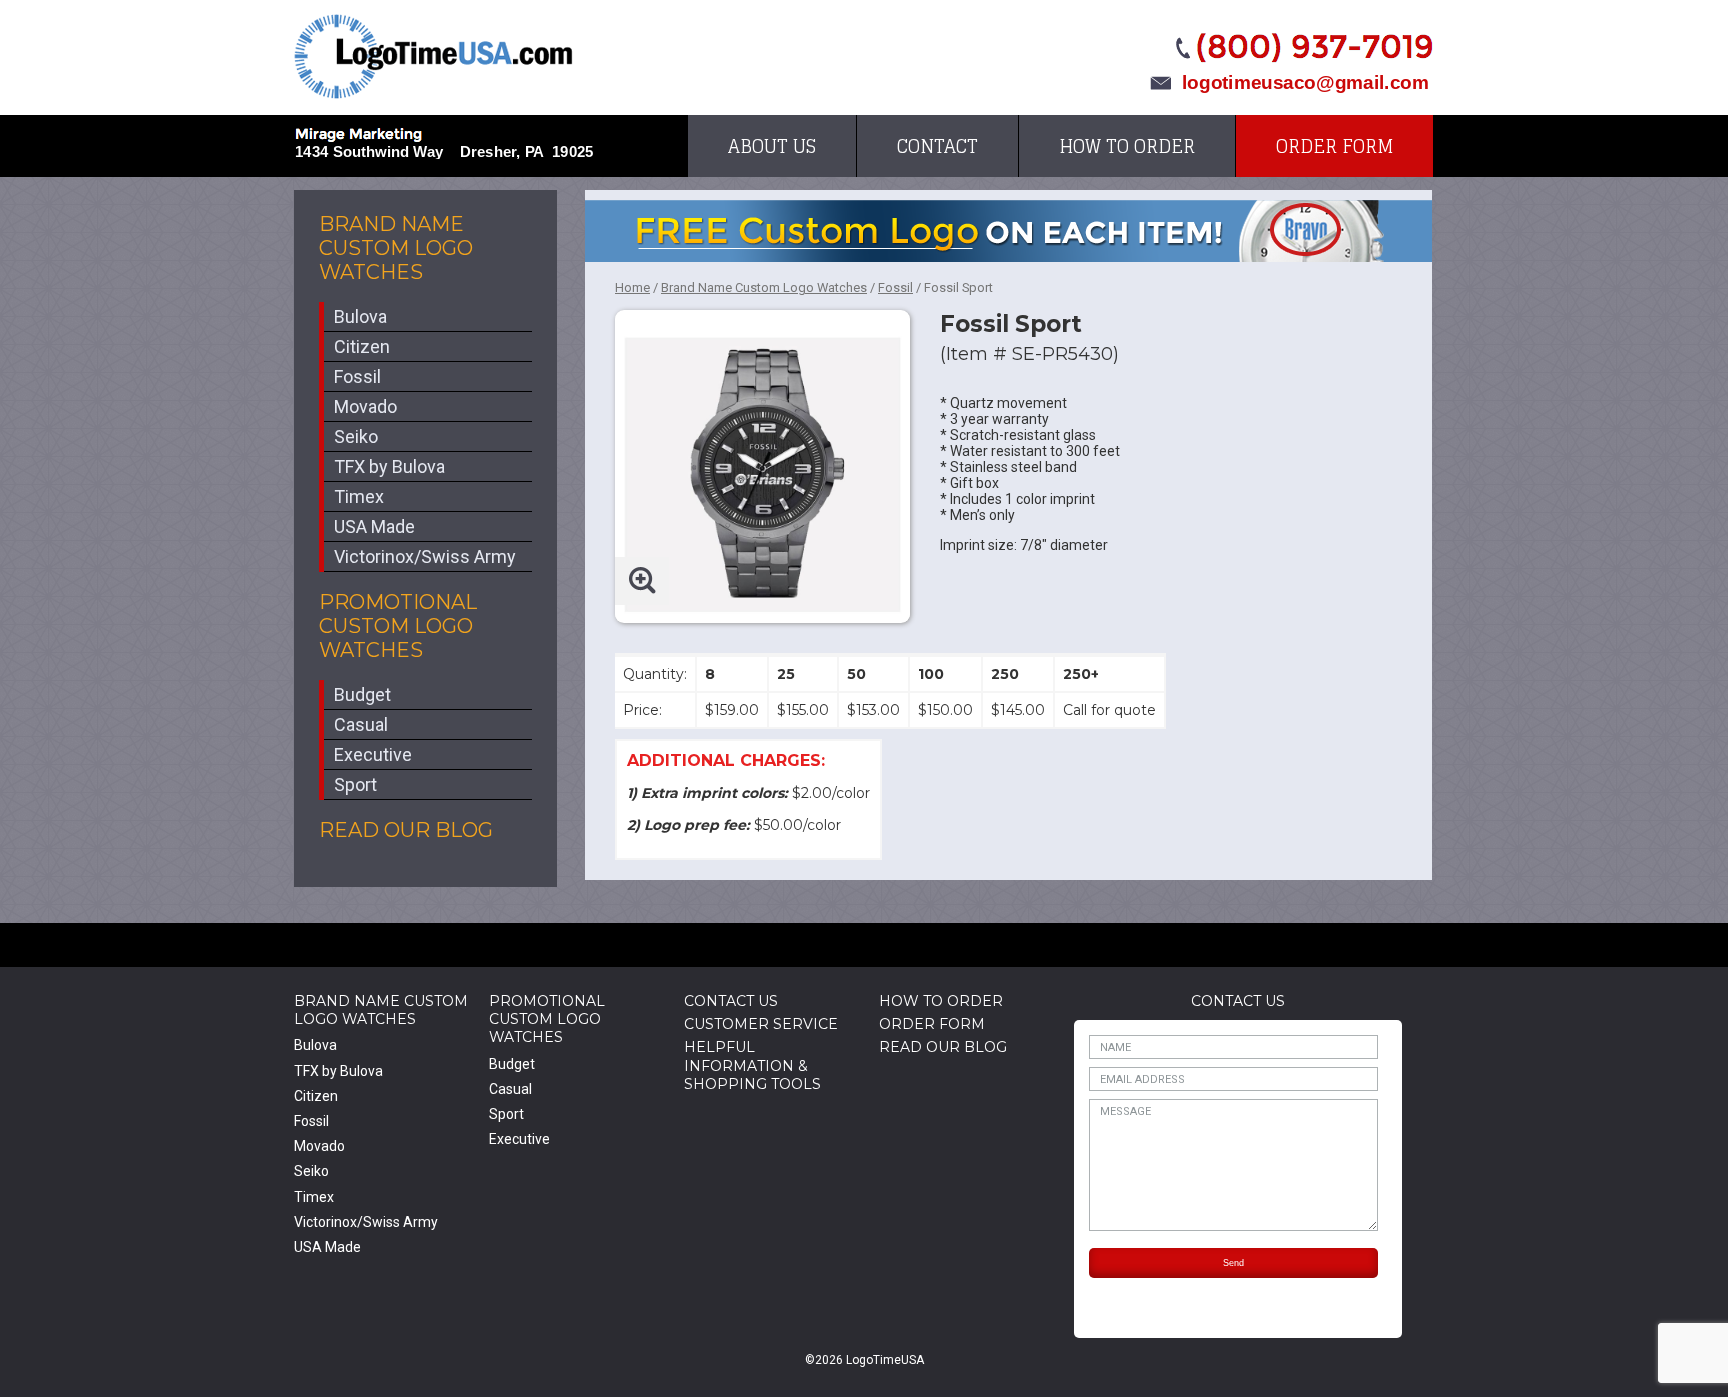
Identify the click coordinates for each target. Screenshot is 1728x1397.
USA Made (374, 526)
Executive (373, 754)
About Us (772, 146)
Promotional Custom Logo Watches (398, 626)
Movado (365, 406)
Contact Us (731, 1001)
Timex (359, 496)
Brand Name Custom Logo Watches (396, 248)
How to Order (1127, 146)
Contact (937, 146)
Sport (355, 784)
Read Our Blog (406, 830)
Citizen (362, 346)
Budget (362, 694)
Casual (361, 724)
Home (632, 287)
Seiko (356, 436)
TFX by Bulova (389, 466)
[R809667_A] (762, 457)
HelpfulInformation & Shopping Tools (752, 1065)
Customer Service (761, 1024)
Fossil (357, 376)
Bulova (360, 316)
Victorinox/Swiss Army (425, 556)
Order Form (1334, 146)
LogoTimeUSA (433, 56)
